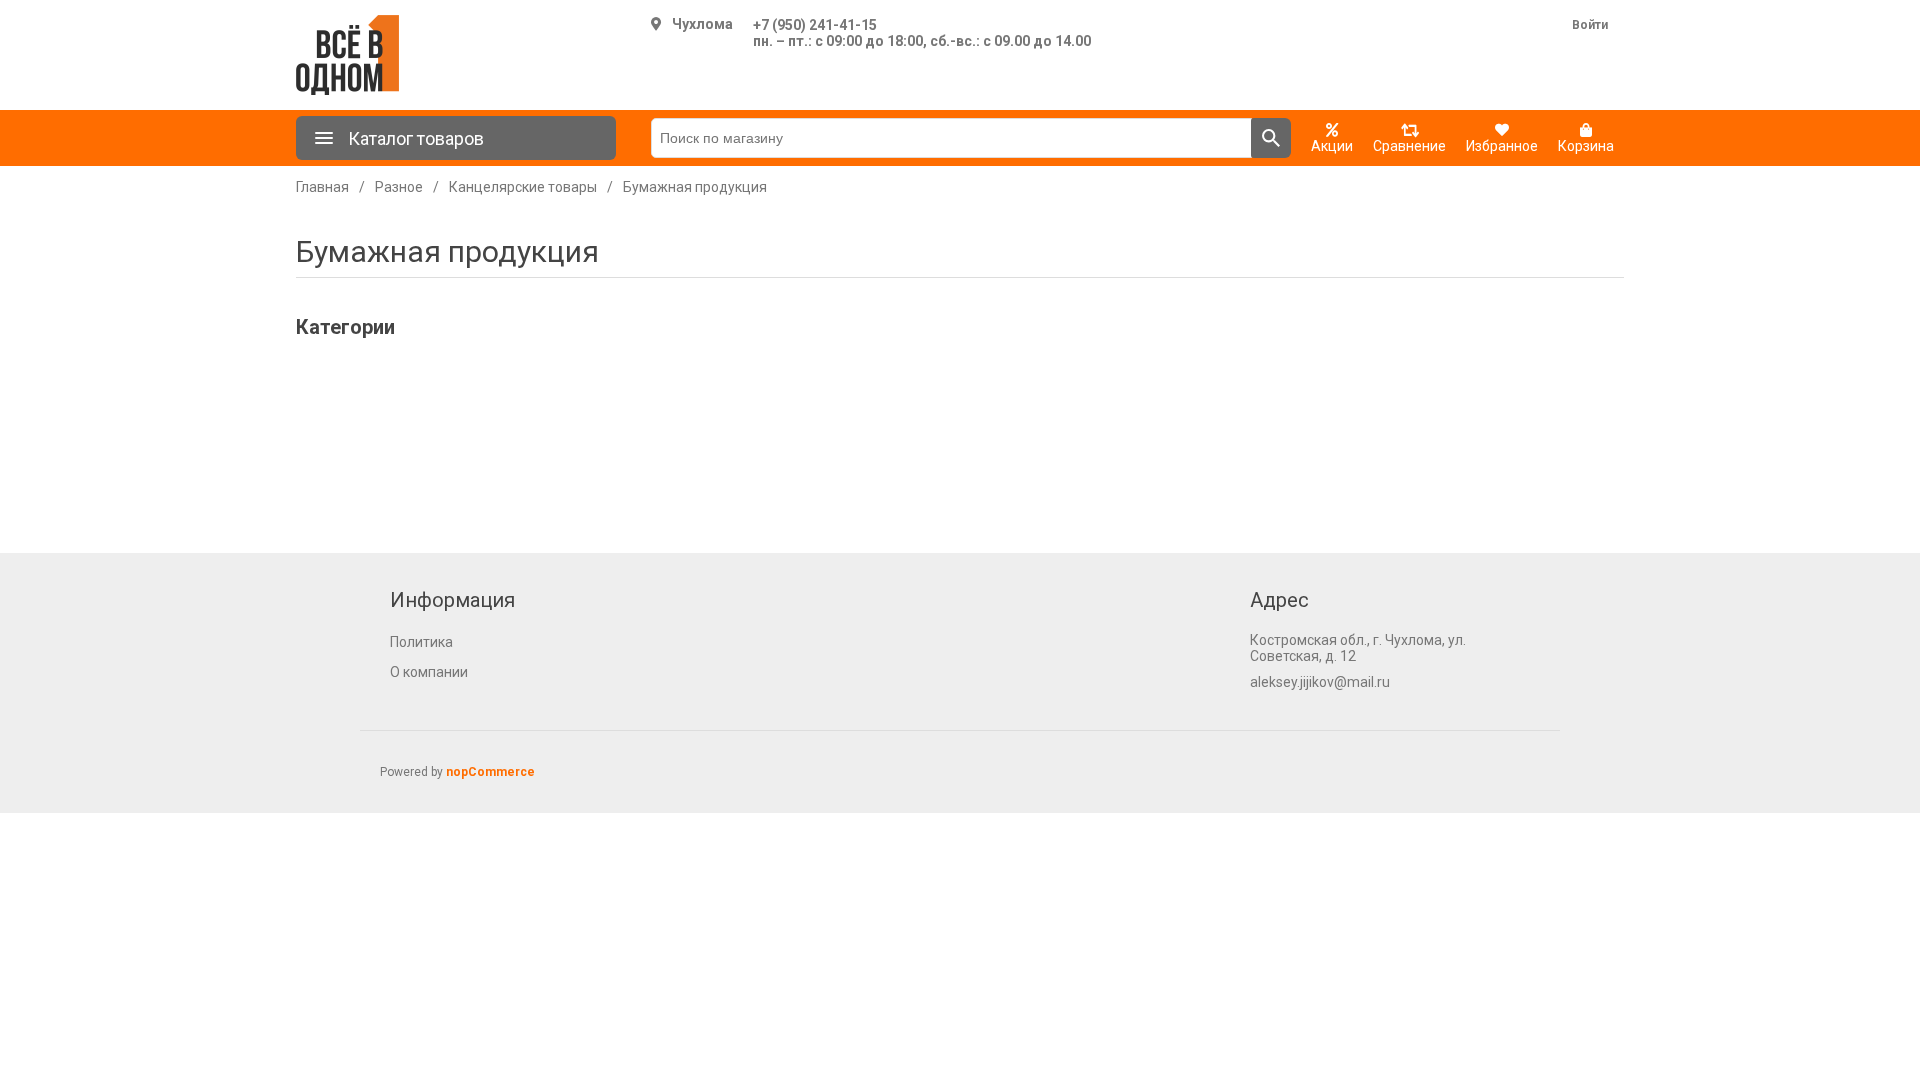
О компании (429, 672)
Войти (1590, 25)
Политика (421, 642)
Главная (322, 187)
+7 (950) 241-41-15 (815, 25)
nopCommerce (490, 772)
